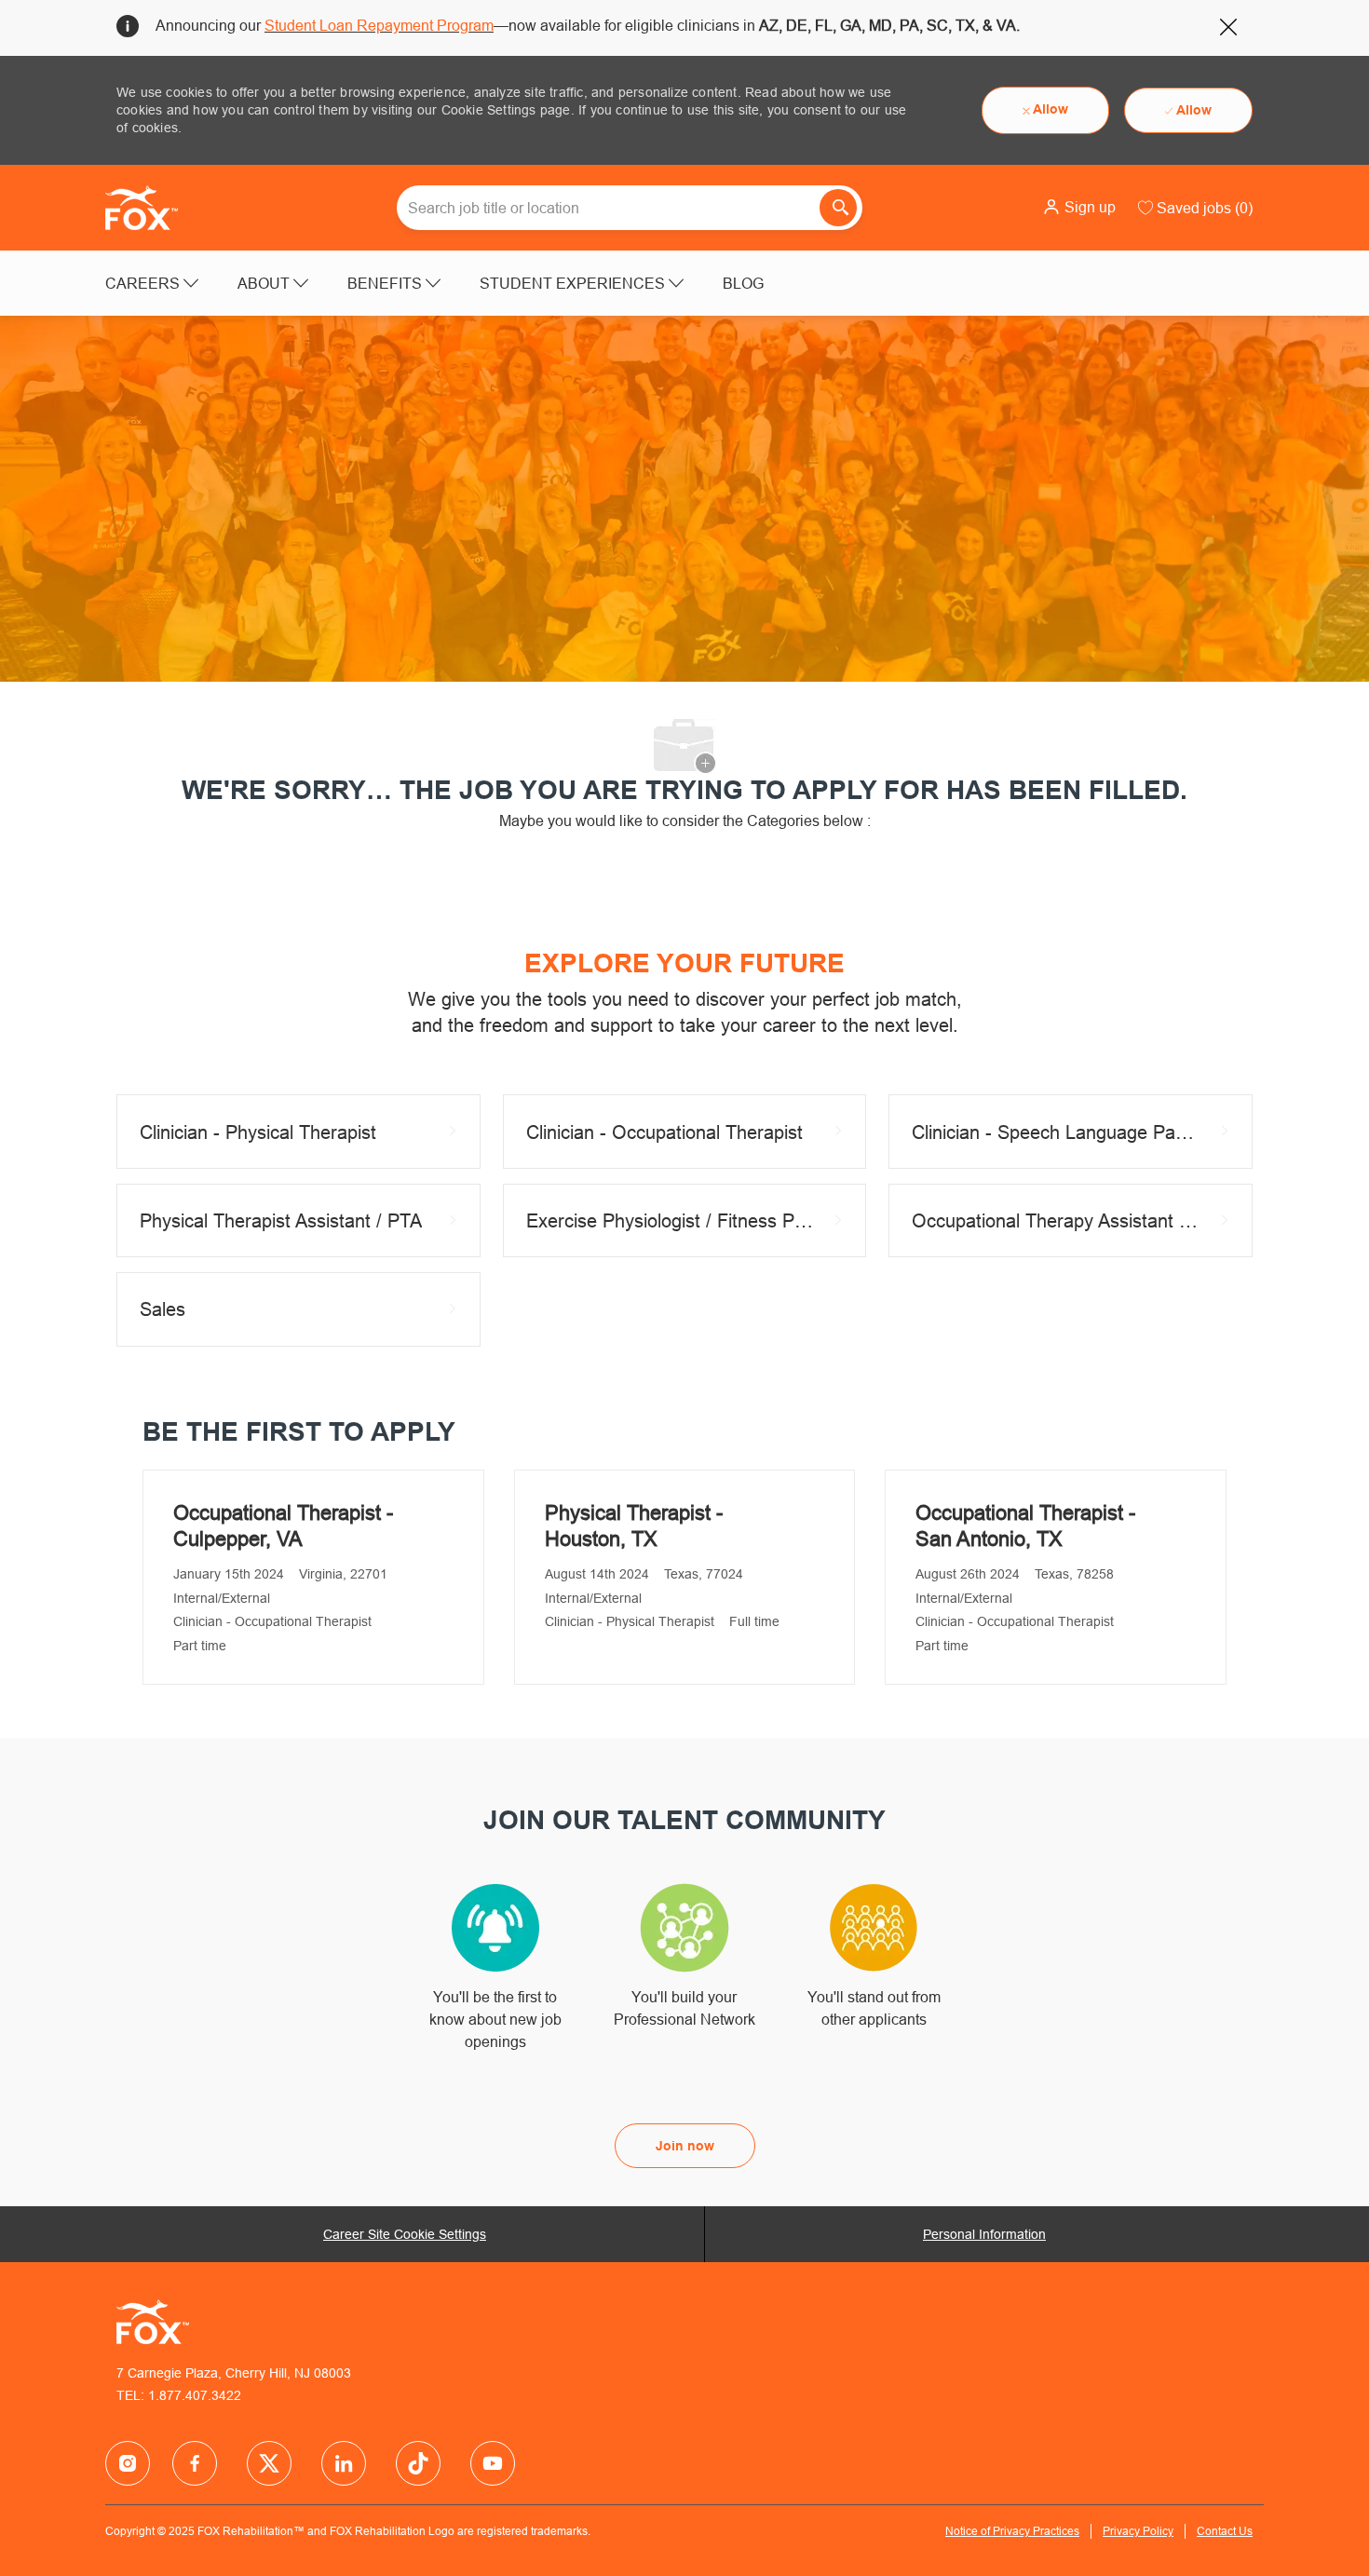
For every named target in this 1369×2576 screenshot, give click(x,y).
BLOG (743, 283)
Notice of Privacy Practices (1012, 2531)
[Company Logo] (152, 208)
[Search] (838, 208)
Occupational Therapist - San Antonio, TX (1025, 1526)
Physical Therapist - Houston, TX (634, 1526)
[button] (1079, 207)
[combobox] (630, 208)
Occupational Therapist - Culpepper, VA (283, 1526)
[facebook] (128, 2463)
